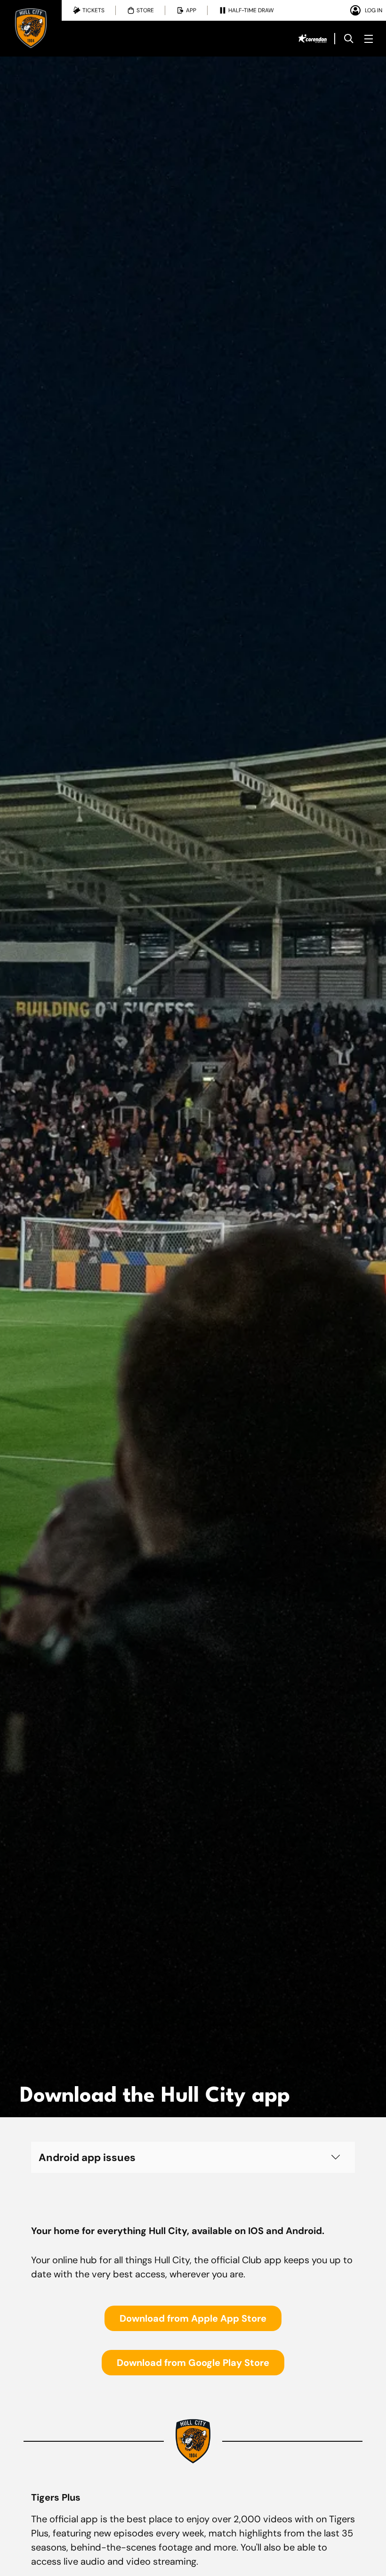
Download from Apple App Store (193, 2318)
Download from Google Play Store (193, 2363)
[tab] (89, 10)
